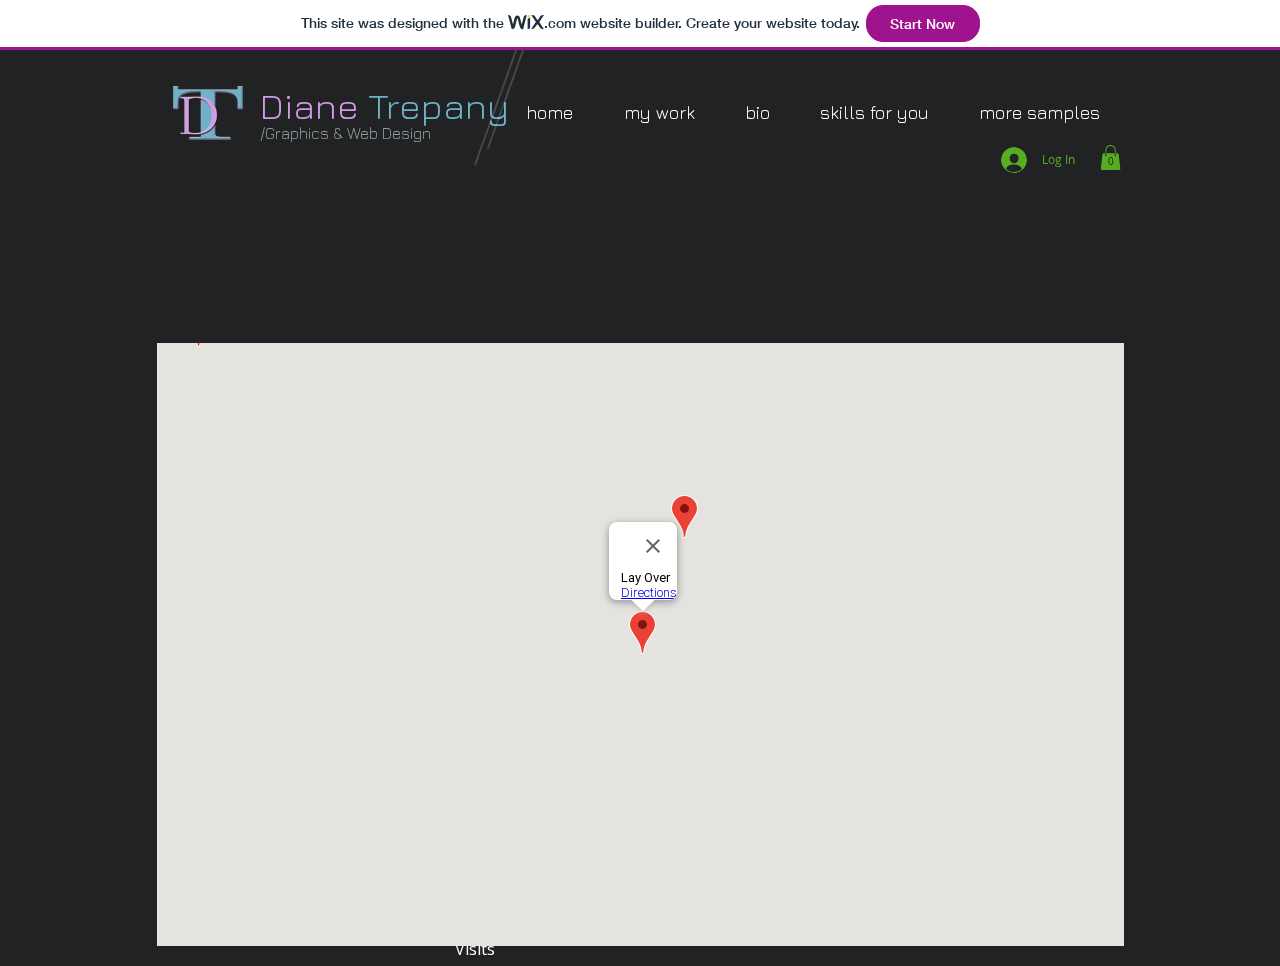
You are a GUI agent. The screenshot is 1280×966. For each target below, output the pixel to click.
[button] (659, 112)
